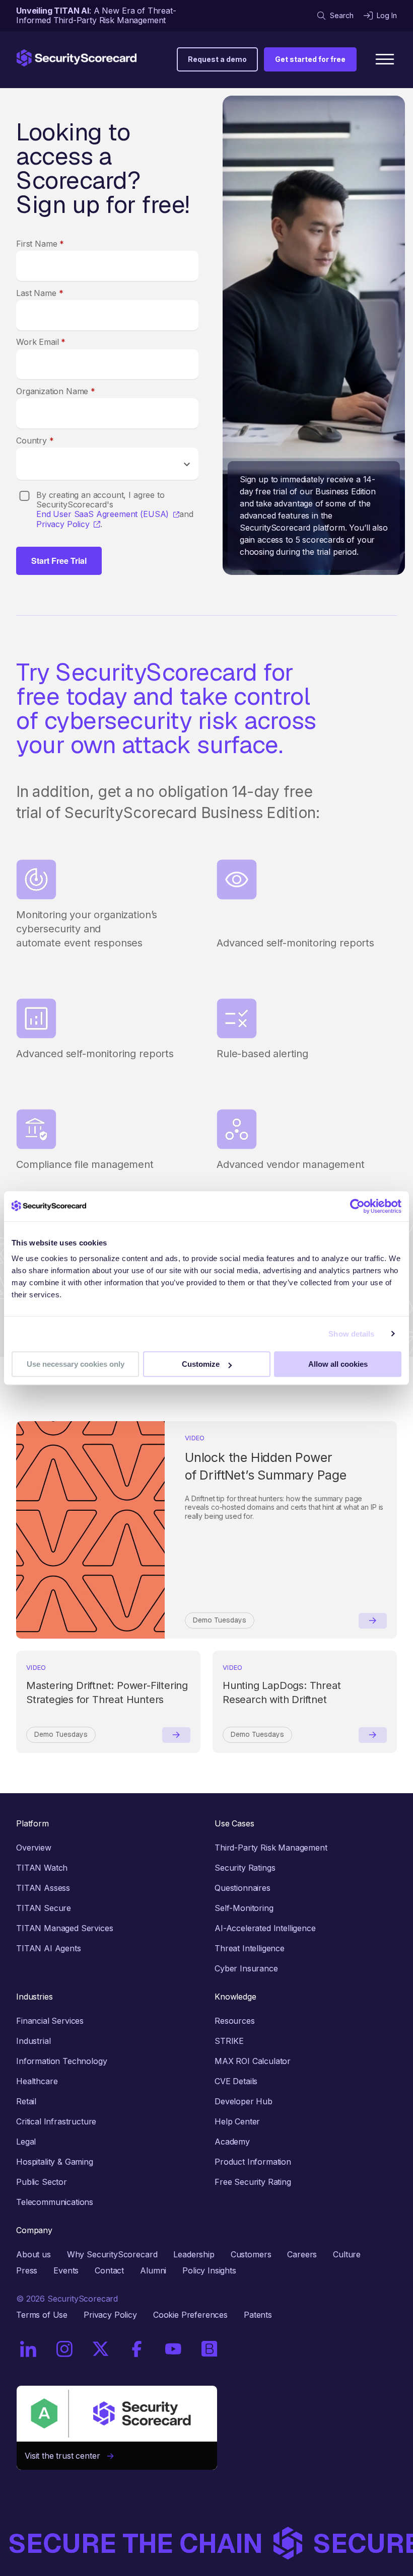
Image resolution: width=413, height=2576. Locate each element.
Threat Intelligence (250, 1948)
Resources (235, 2021)
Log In (387, 15)
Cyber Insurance (246, 1968)
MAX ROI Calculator (253, 2061)
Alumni (153, 2270)
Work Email (41, 342)
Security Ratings (245, 1868)
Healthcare (37, 2081)
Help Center (237, 2121)
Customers (251, 2254)
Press (27, 2270)
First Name (40, 244)
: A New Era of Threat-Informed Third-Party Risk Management (96, 15)
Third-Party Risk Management (271, 1848)
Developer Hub (244, 2101)
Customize (201, 1364)
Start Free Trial (59, 561)
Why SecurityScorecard (112, 2254)
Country (35, 440)
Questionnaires (243, 1888)
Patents (258, 2315)
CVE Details (236, 2081)
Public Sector (42, 2182)
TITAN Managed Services (64, 1928)
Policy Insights (209, 2270)
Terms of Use (42, 2315)
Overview (34, 1848)
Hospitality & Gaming (55, 2162)
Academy (232, 2142)
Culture (347, 2254)
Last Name (40, 293)
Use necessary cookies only (76, 1364)
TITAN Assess (43, 1888)
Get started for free (310, 59)
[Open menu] (385, 59)
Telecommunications (55, 2202)
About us (33, 2254)
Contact (109, 2270)
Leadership (194, 2254)
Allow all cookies (338, 1364)
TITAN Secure (44, 1908)
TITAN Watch (42, 1868)
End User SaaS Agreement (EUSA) (102, 514)
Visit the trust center (66, 2456)
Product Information (253, 2162)
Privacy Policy (63, 524)
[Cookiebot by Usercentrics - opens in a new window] (357, 1206)
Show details (351, 1334)
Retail (26, 2101)
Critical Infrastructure (56, 2121)
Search (342, 15)
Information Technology (61, 2061)
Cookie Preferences (190, 2315)
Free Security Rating (253, 2182)
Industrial (33, 2041)
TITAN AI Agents (49, 1948)
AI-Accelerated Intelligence (265, 1928)
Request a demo (217, 59)
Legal (26, 2142)
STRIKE (229, 2041)
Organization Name (56, 391)
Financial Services (50, 2021)
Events (66, 2270)
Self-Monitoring (244, 1908)
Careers (302, 2254)
